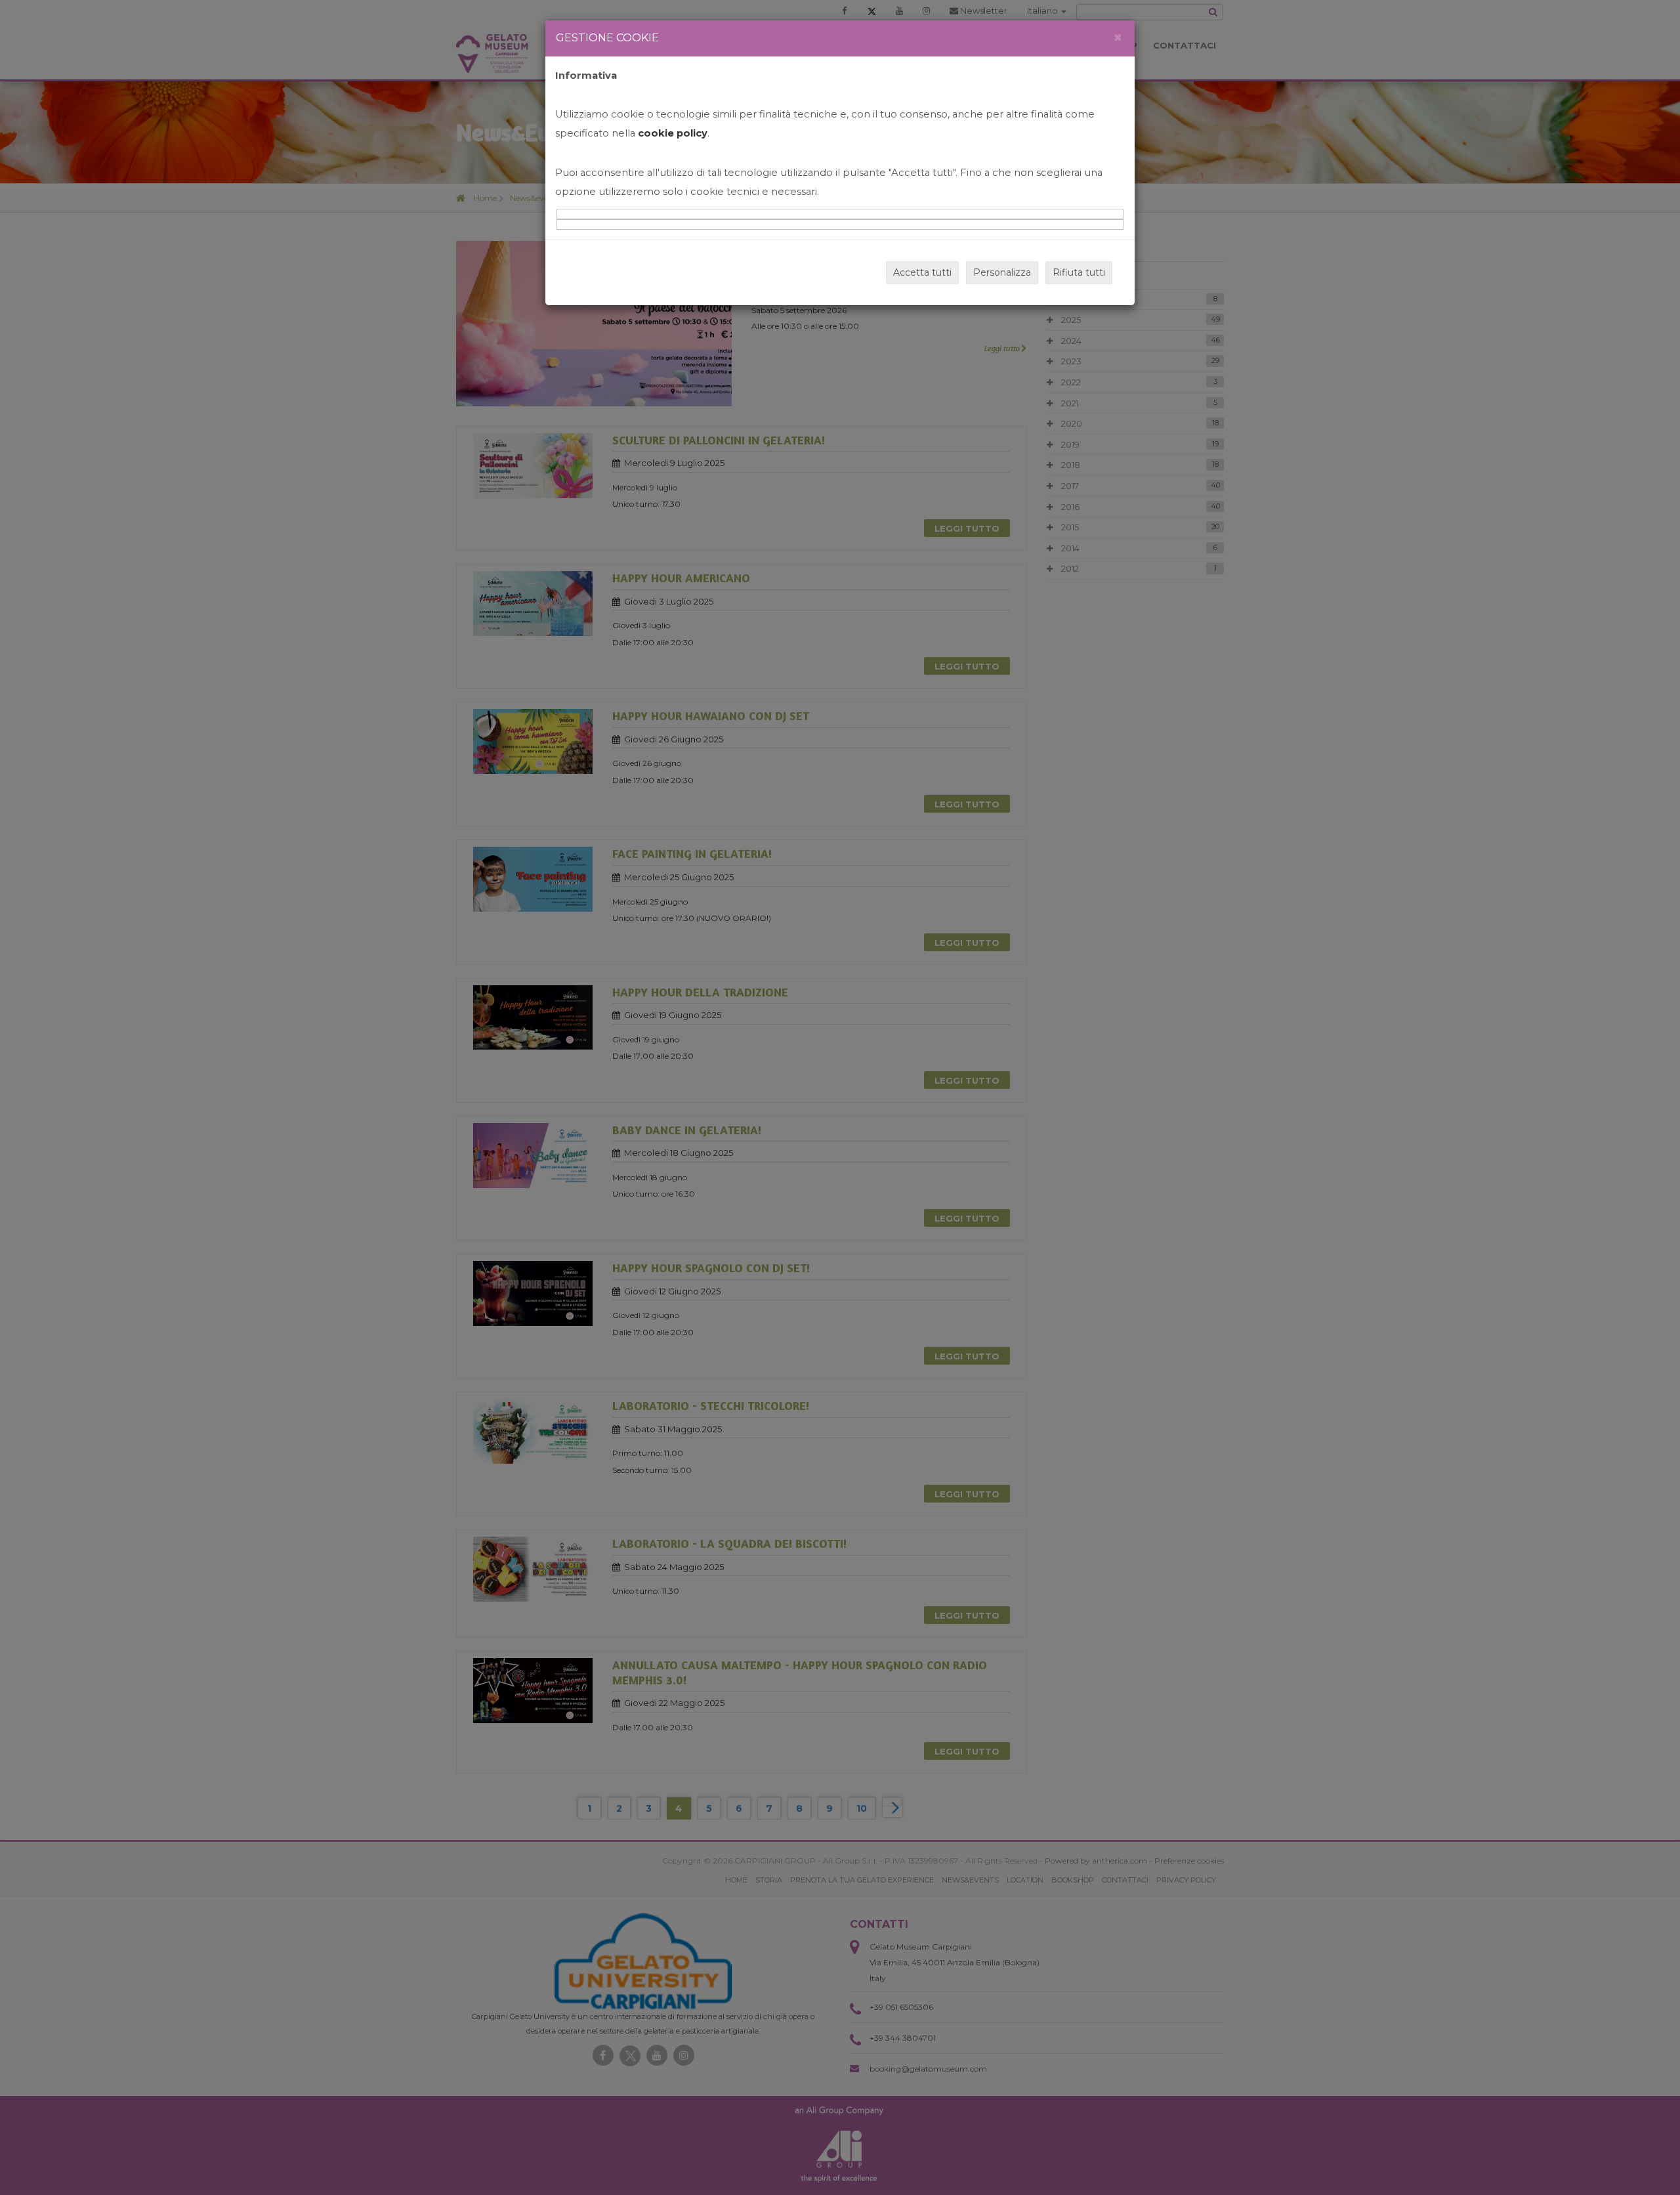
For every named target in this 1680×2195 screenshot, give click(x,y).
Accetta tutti (922, 272)
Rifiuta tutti (1079, 272)
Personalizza (1002, 272)
